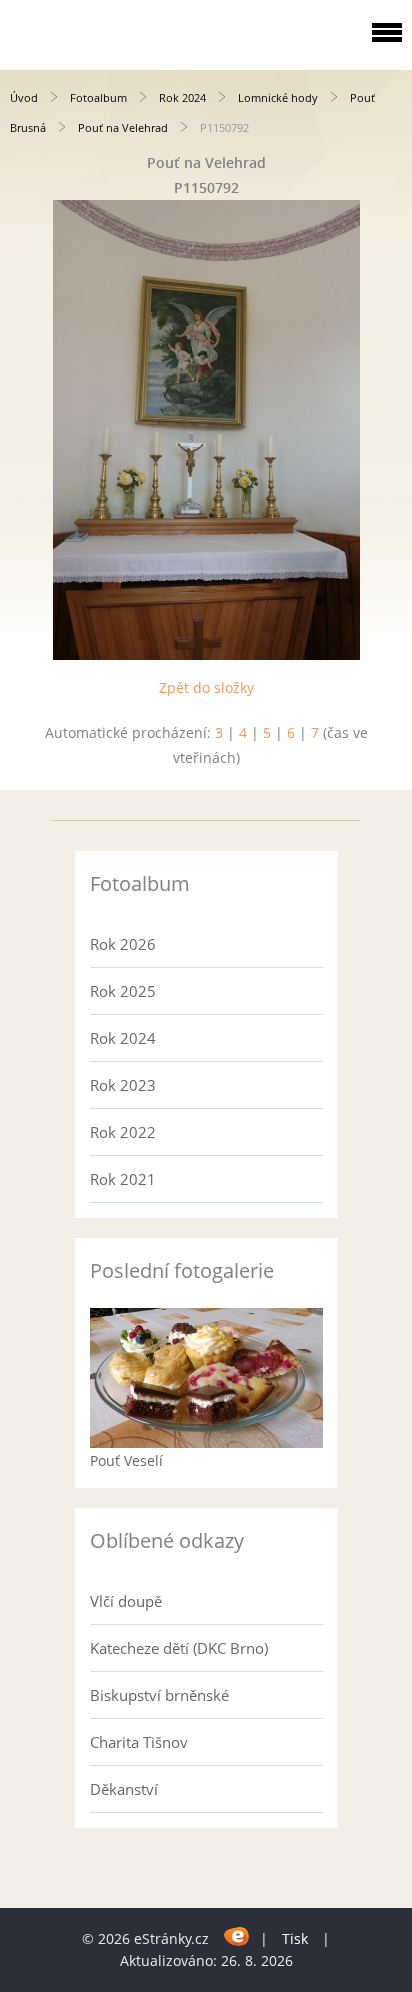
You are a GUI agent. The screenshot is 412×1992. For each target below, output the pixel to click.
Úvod (24, 97)
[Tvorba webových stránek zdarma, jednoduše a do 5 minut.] (236, 1935)
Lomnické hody (278, 97)
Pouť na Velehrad (123, 127)
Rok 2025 (123, 991)
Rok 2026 (123, 944)
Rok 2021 (123, 1179)
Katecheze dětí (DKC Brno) (179, 1648)
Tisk (295, 1938)
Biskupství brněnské (159, 1695)
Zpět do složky (206, 687)
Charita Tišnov (139, 1742)
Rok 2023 (123, 1085)
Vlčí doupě (126, 1601)
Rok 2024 (182, 97)
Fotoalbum (98, 97)
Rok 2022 (123, 1132)
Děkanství (124, 1789)
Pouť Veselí (126, 1460)
